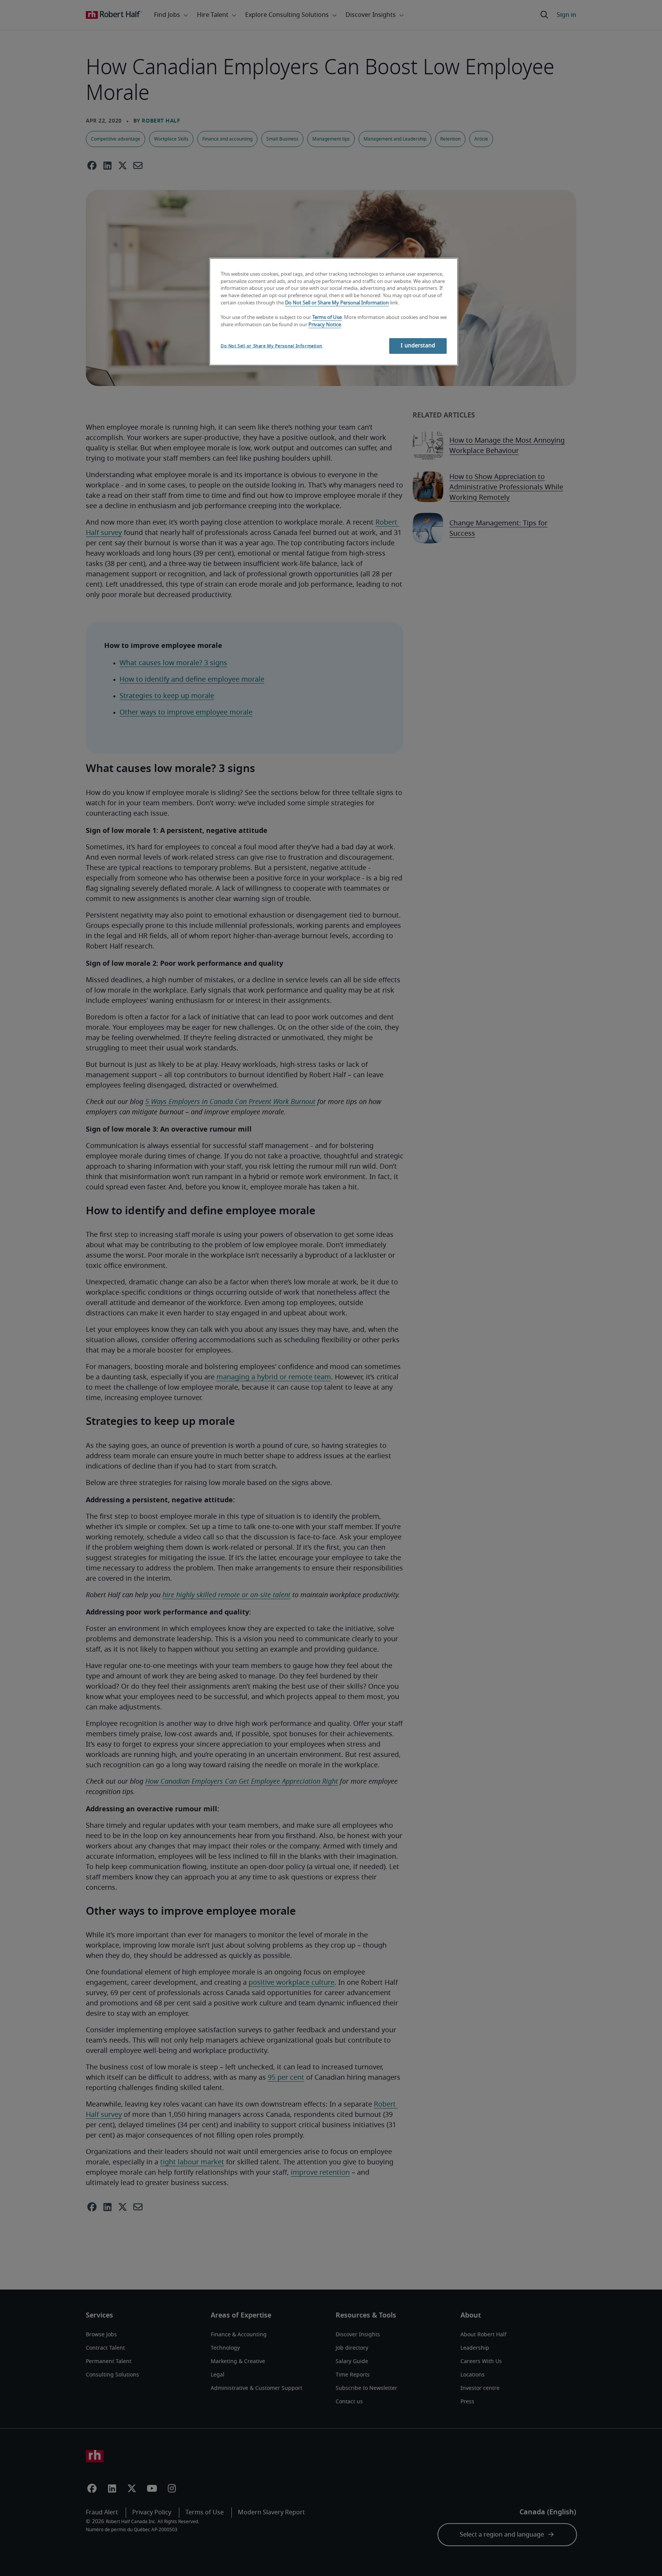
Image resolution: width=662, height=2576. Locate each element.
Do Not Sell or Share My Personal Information (337, 303)
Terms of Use (327, 318)
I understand (418, 346)
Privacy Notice (325, 325)
